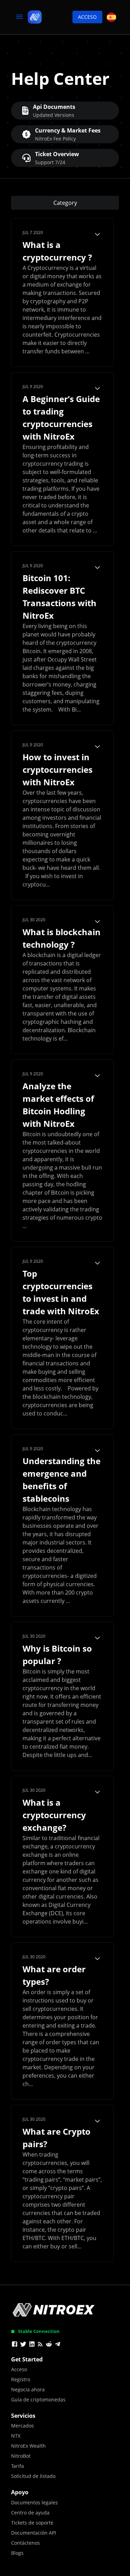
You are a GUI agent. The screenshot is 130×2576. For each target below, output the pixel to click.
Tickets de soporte (32, 2523)
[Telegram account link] (58, 2345)
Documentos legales (34, 2502)
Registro (21, 2379)
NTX (16, 2436)
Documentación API (34, 2533)
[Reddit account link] (49, 2345)
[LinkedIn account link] (32, 2345)
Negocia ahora (28, 2389)
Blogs (17, 2553)
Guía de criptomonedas (38, 2400)
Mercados (23, 2426)
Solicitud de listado (33, 2476)
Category (65, 203)
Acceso (87, 17)
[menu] (19, 17)
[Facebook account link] (15, 2345)
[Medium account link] (40, 2345)
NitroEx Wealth (28, 2446)
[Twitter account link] (23, 2345)
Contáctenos (25, 2543)
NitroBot (21, 2456)
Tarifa (18, 2466)
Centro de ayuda (30, 2513)
